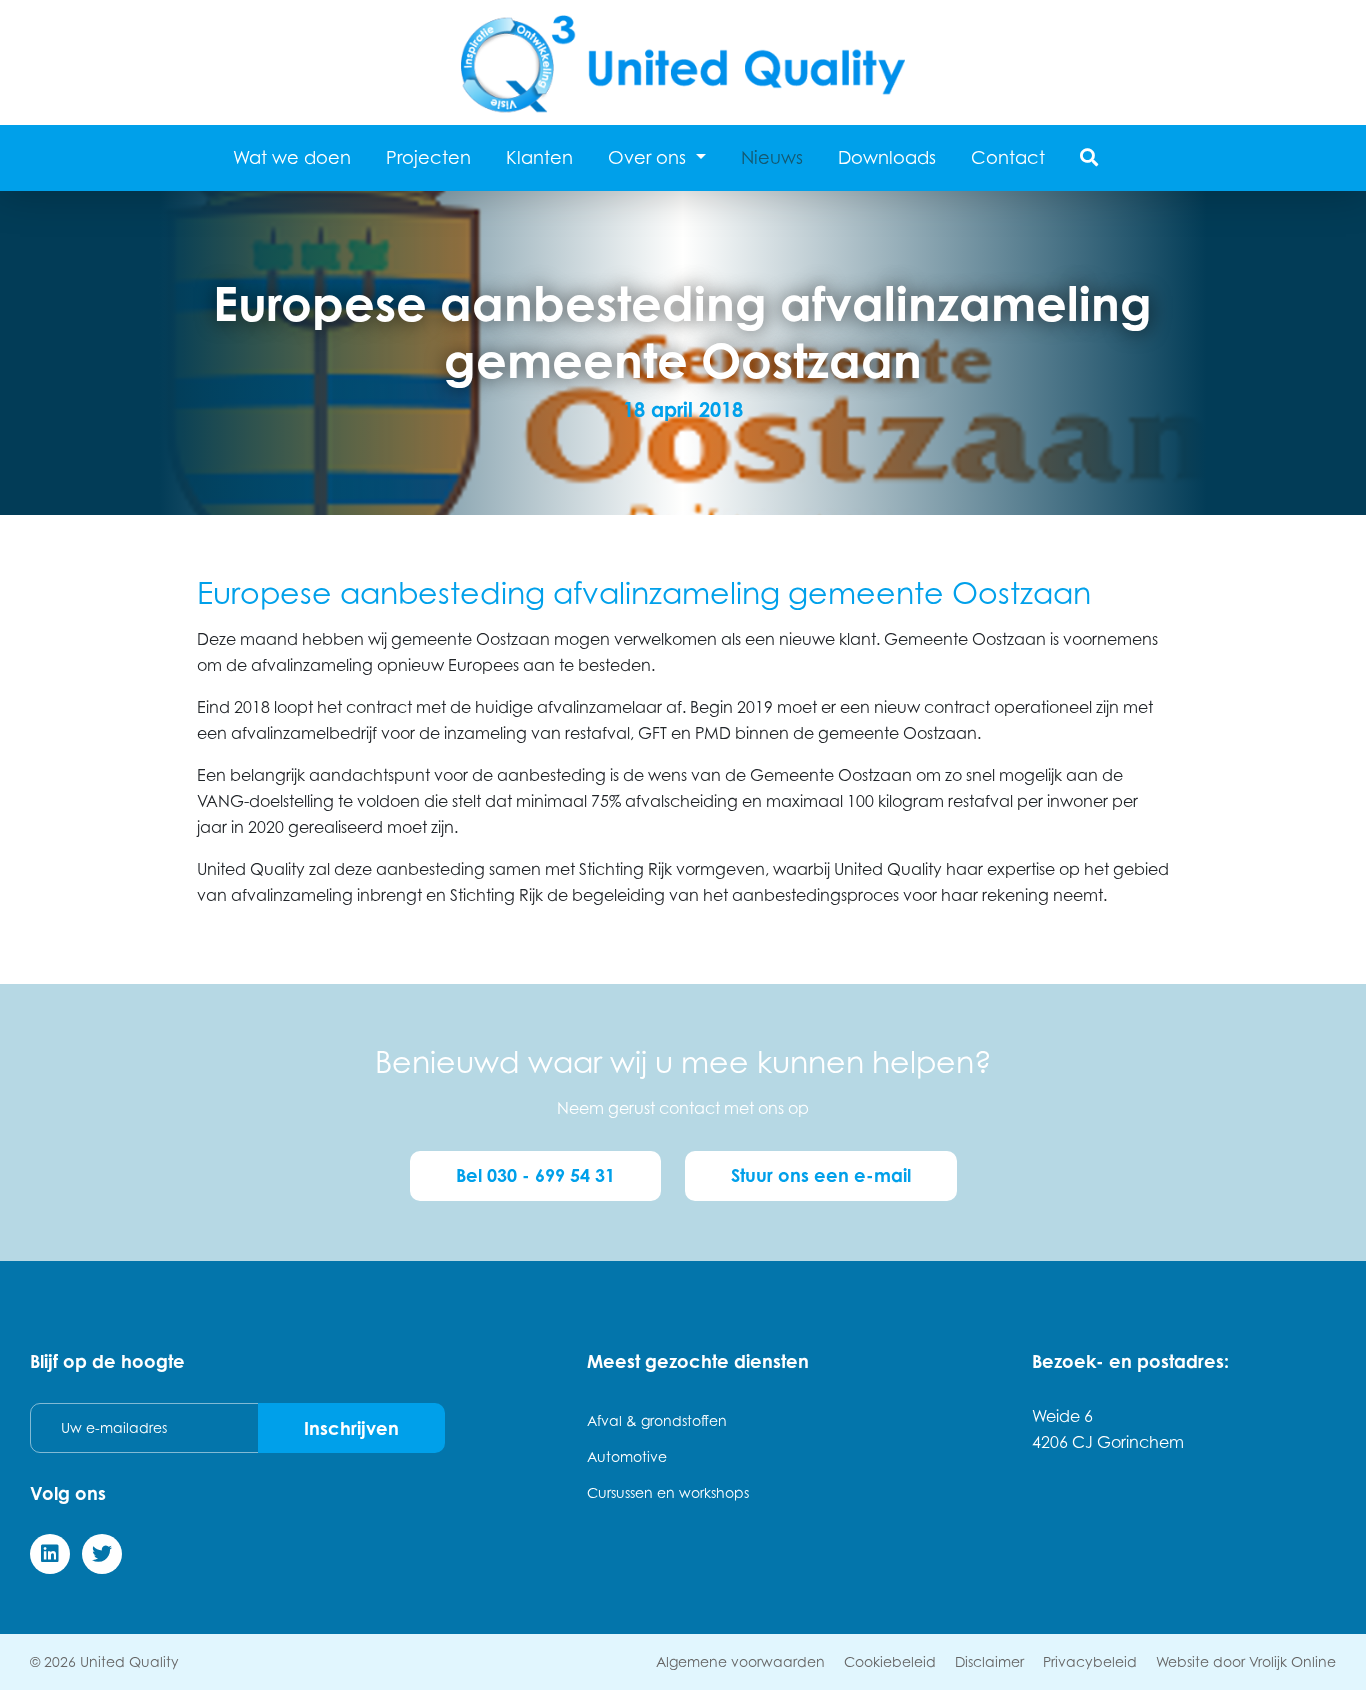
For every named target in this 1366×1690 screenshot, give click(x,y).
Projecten (428, 157)
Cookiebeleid (890, 1661)
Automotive (627, 1456)
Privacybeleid (1090, 1661)
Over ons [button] (649, 157)
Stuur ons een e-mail (821, 1175)
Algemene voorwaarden (740, 1661)
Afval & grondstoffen (657, 1420)
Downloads (887, 157)
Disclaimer (989, 1661)
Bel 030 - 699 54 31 (535, 1175)
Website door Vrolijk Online (1246, 1661)
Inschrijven (351, 1428)
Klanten (539, 157)
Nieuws (772, 157)
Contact (1008, 157)
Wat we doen (292, 157)
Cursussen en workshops (668, 1492)
